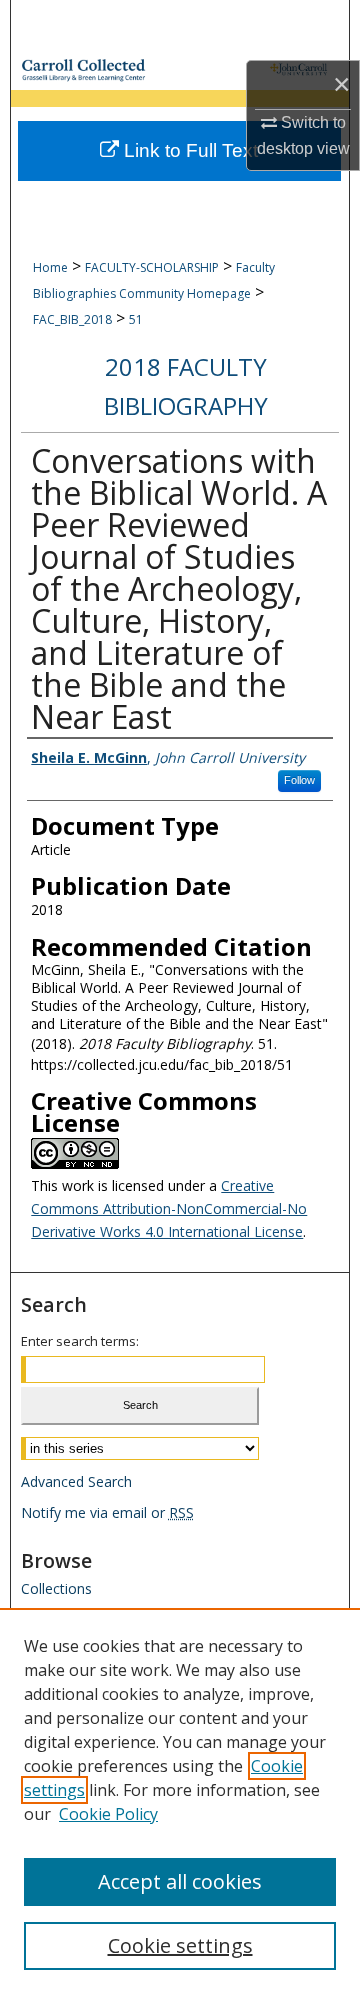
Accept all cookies (180, 1881)
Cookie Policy (108, 1814)
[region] (180, 1801)
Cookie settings (180, 1945)
